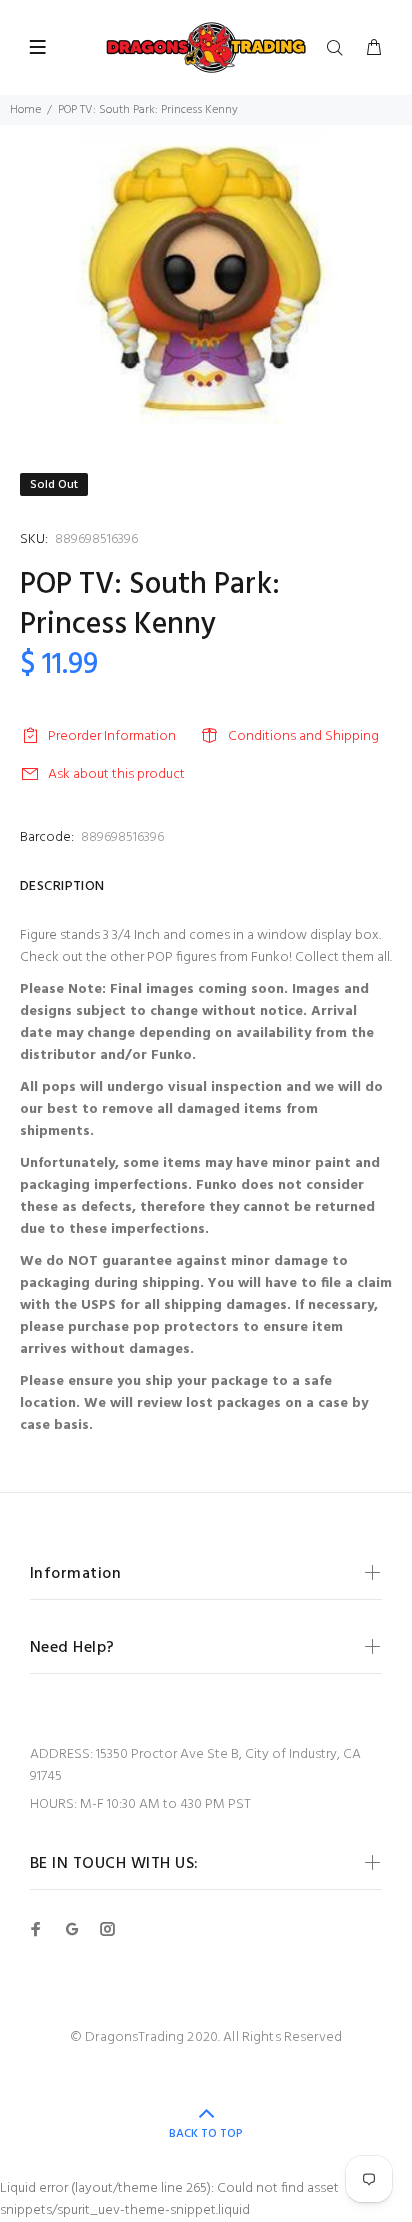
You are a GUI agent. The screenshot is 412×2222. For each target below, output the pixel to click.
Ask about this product (116, 774)
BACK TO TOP (206, 2134)
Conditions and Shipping (303, 736)
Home (25, 110)
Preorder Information (112, 736)
